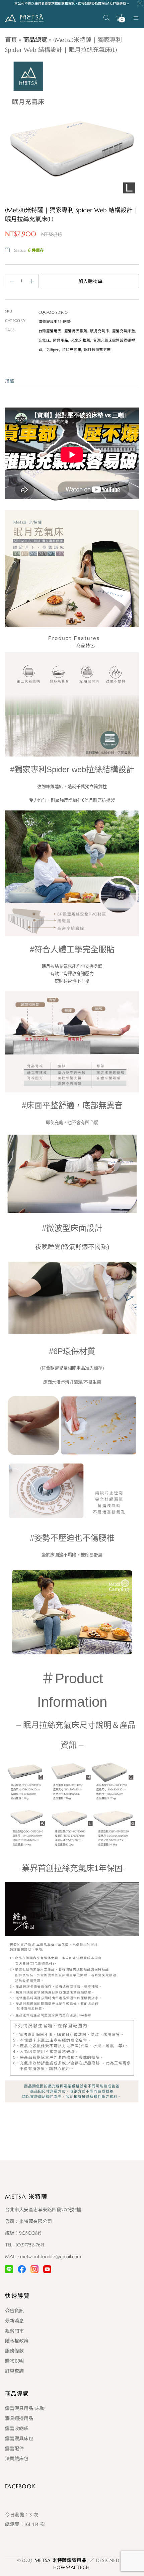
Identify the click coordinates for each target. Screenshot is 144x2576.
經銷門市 (14, 2331)
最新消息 (14, 2321)
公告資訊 (14, 2311)
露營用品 (60, 340)
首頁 (11, 40)
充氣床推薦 (81, 340)
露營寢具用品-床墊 (55, 322)
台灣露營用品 (50, 331)
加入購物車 (90, 281)
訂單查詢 (14, 2371)
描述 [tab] (10, 381)
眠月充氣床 (100, 331)
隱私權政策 (17, 2341)
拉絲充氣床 (71, 350)
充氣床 (44, 340)
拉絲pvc (52, 350)
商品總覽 (35, 40)
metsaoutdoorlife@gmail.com (51, 2256)
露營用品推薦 (76, 331)
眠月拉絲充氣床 (97, 350)
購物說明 (14, 2361)
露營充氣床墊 (124, 331)
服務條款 (14, 2351)
